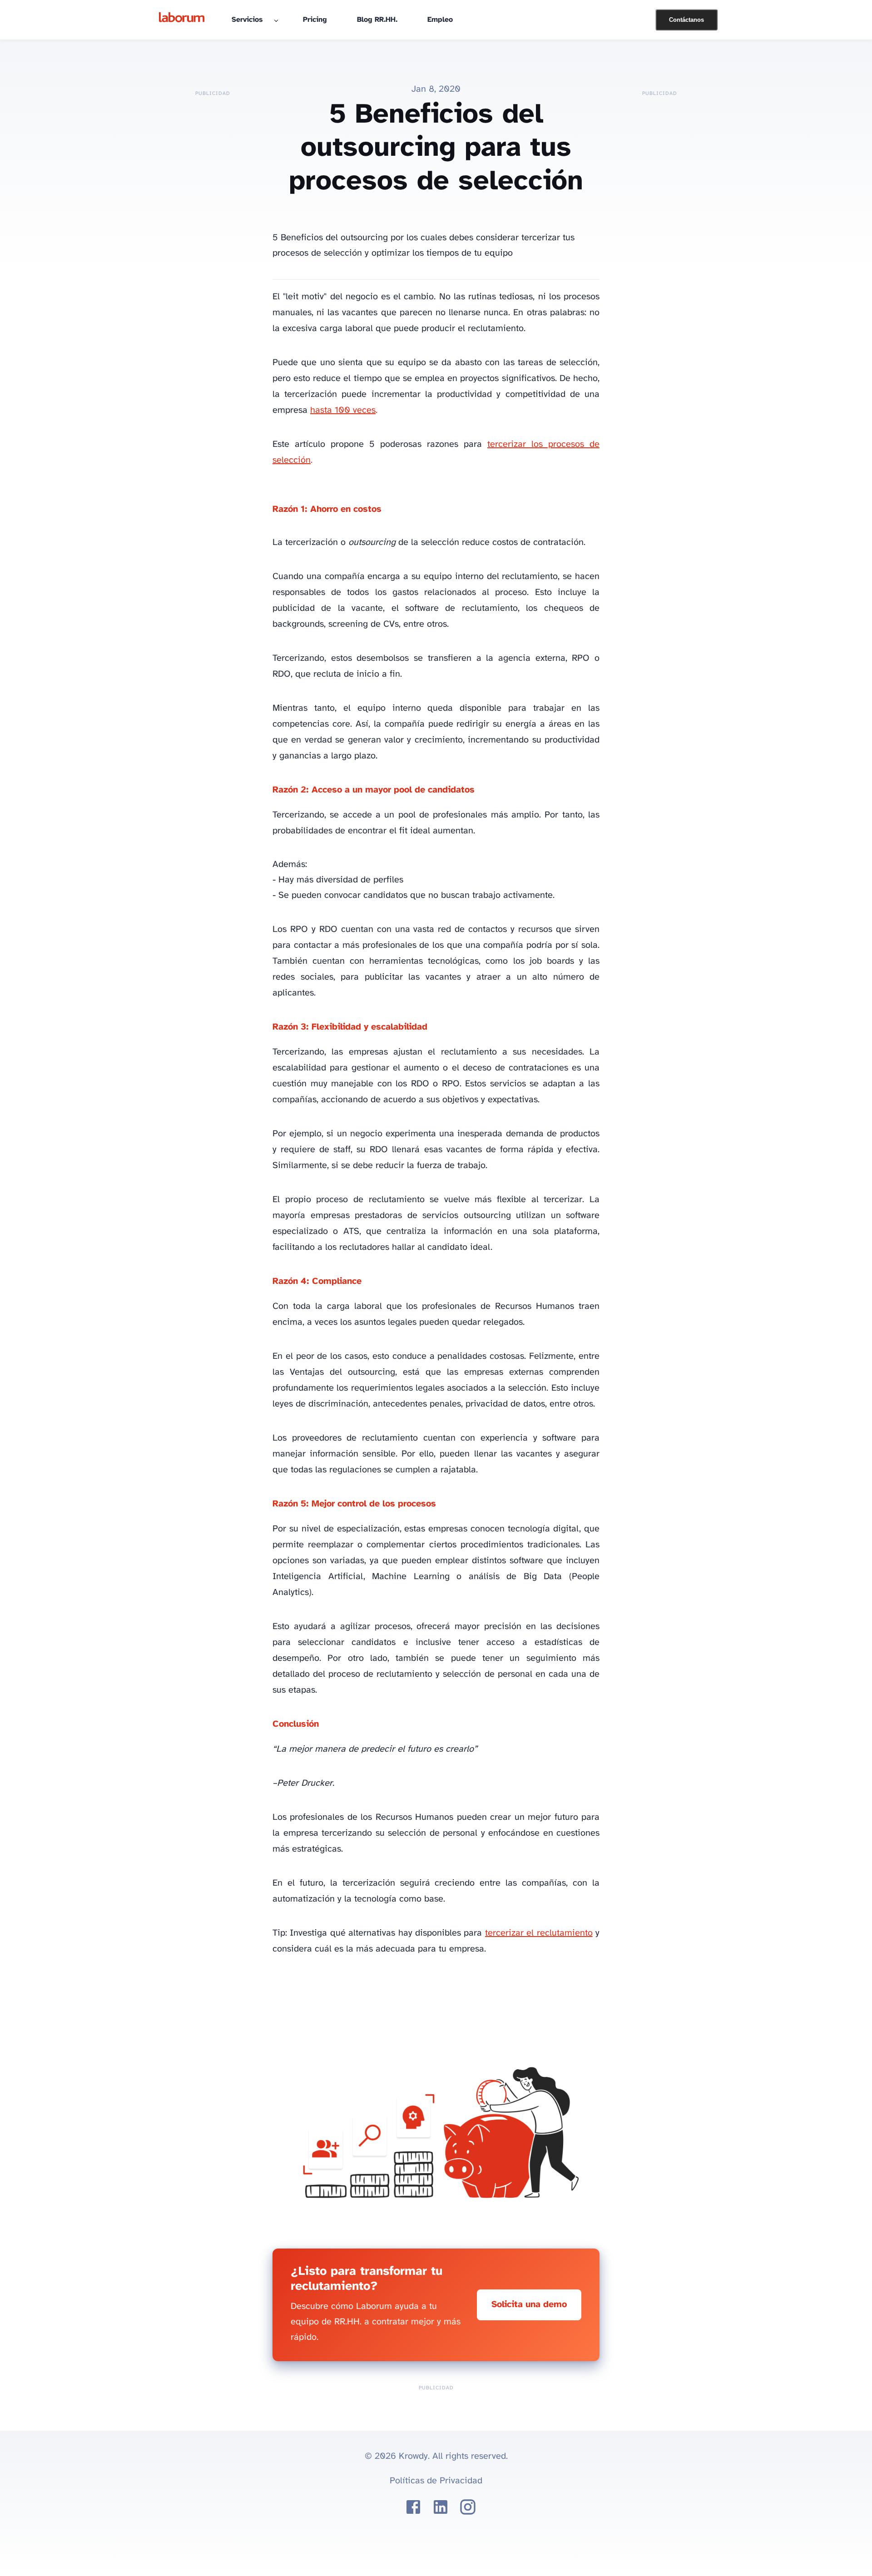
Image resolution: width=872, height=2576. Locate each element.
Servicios (247, 20)
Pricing (315, 20)
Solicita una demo (529, 2305)
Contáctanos (686, 20)
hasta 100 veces (343, 410)
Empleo (440, 20)
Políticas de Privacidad (436, 2481)
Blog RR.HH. (377, 20)
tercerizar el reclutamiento (539, 1933)
